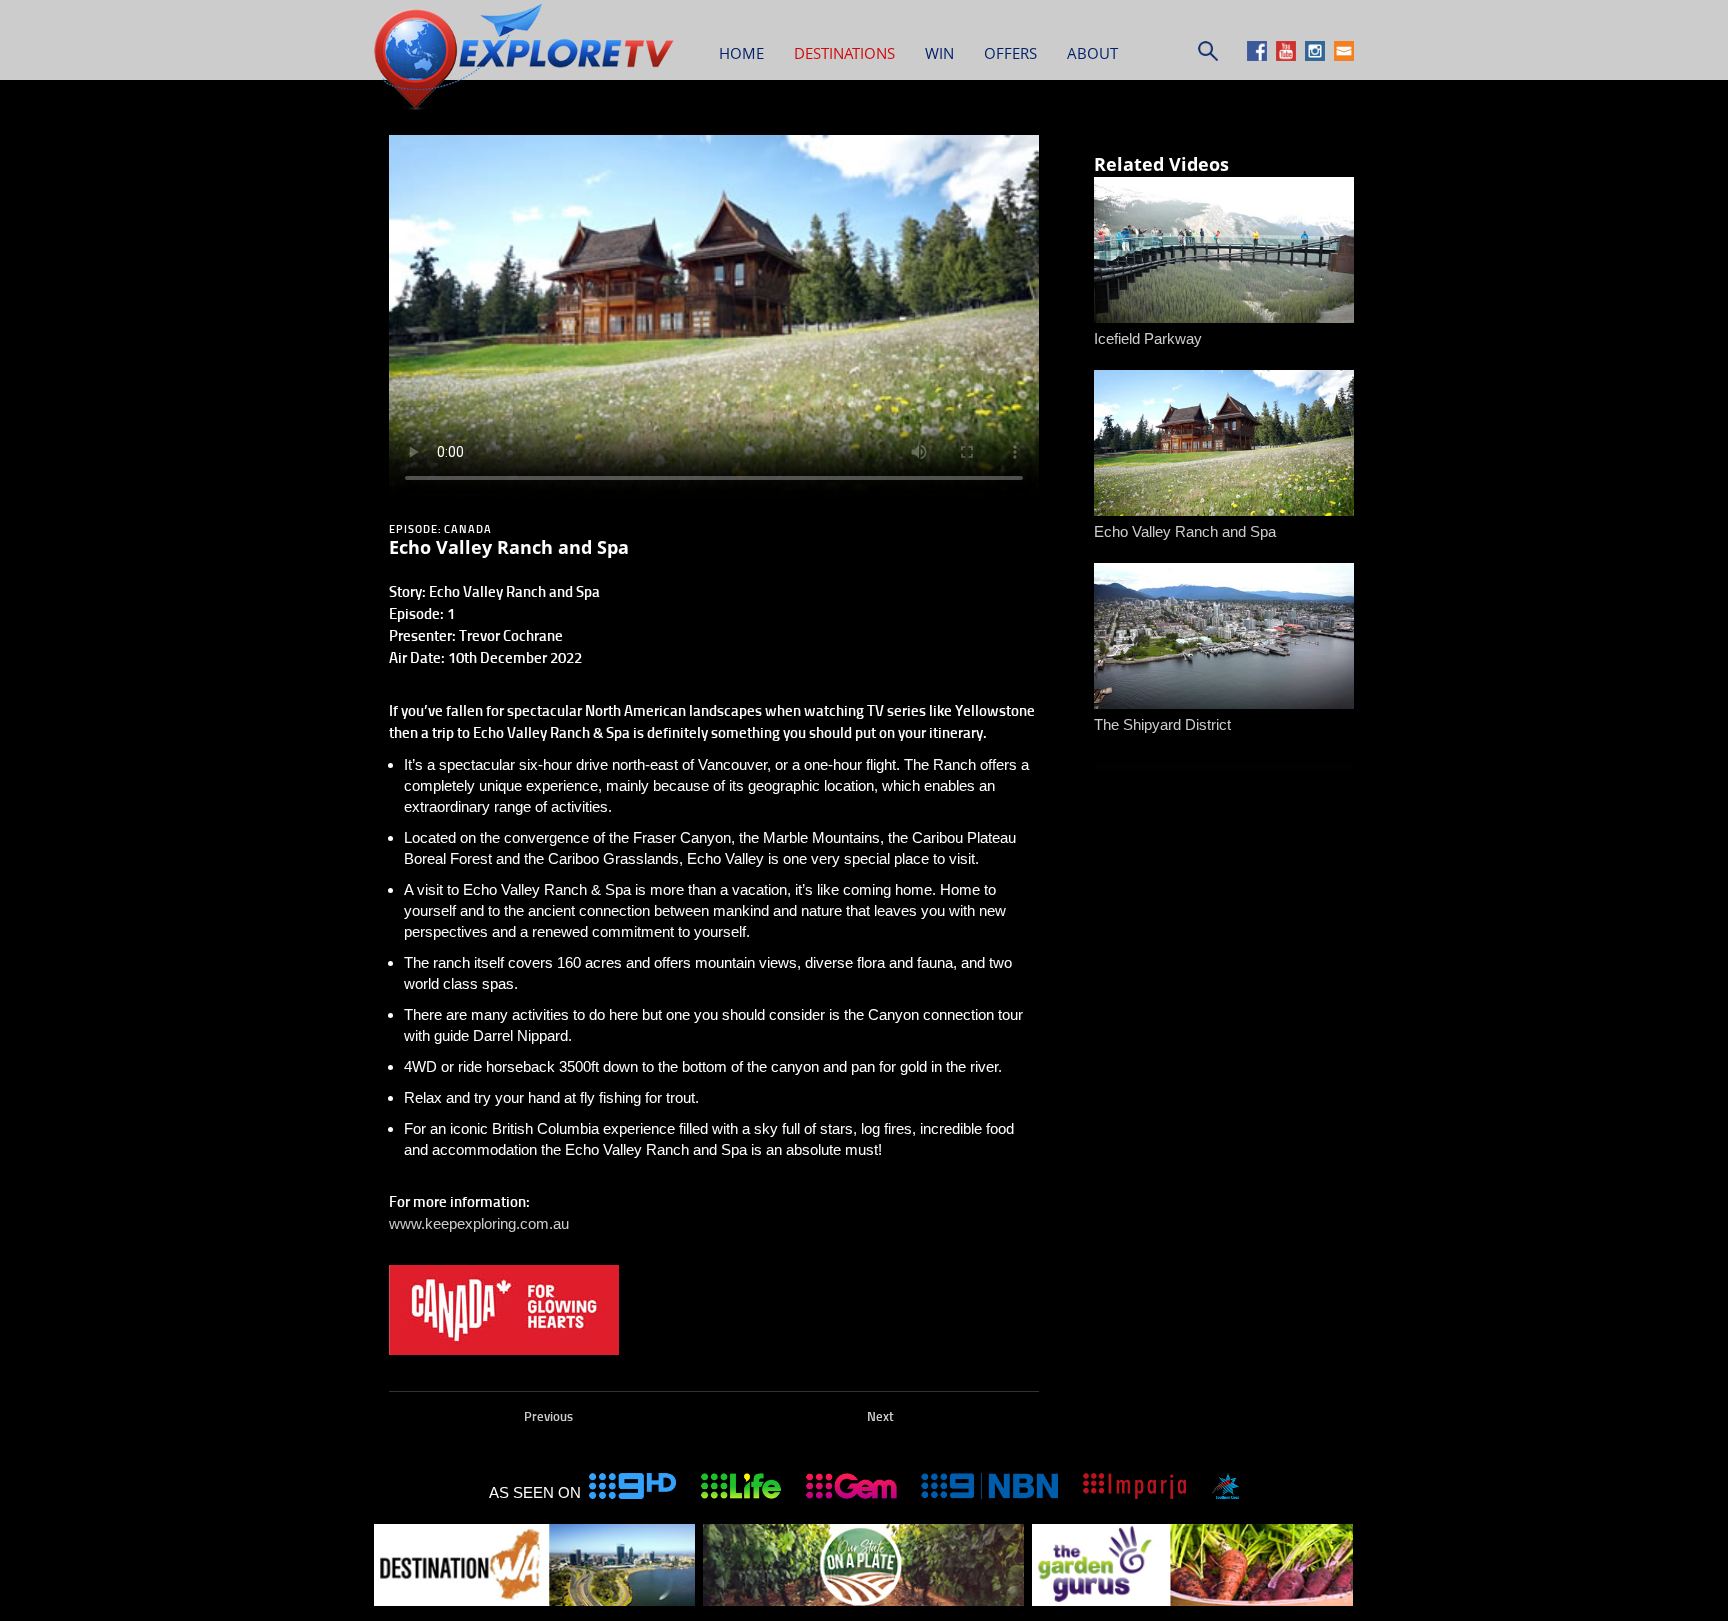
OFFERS (1010, 53)
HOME (741, 53)
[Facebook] (1259, 55)
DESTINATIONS (844, 53)
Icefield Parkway (1148, 338)
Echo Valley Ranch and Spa (1185, 531)
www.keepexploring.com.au (479, 1223)
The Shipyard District (1162, 724)
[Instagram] (1317, 55)
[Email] (1344, 55)
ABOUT (1092, 53)
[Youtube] (1288, 55)
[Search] (1208, 55)
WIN (939, 53)
